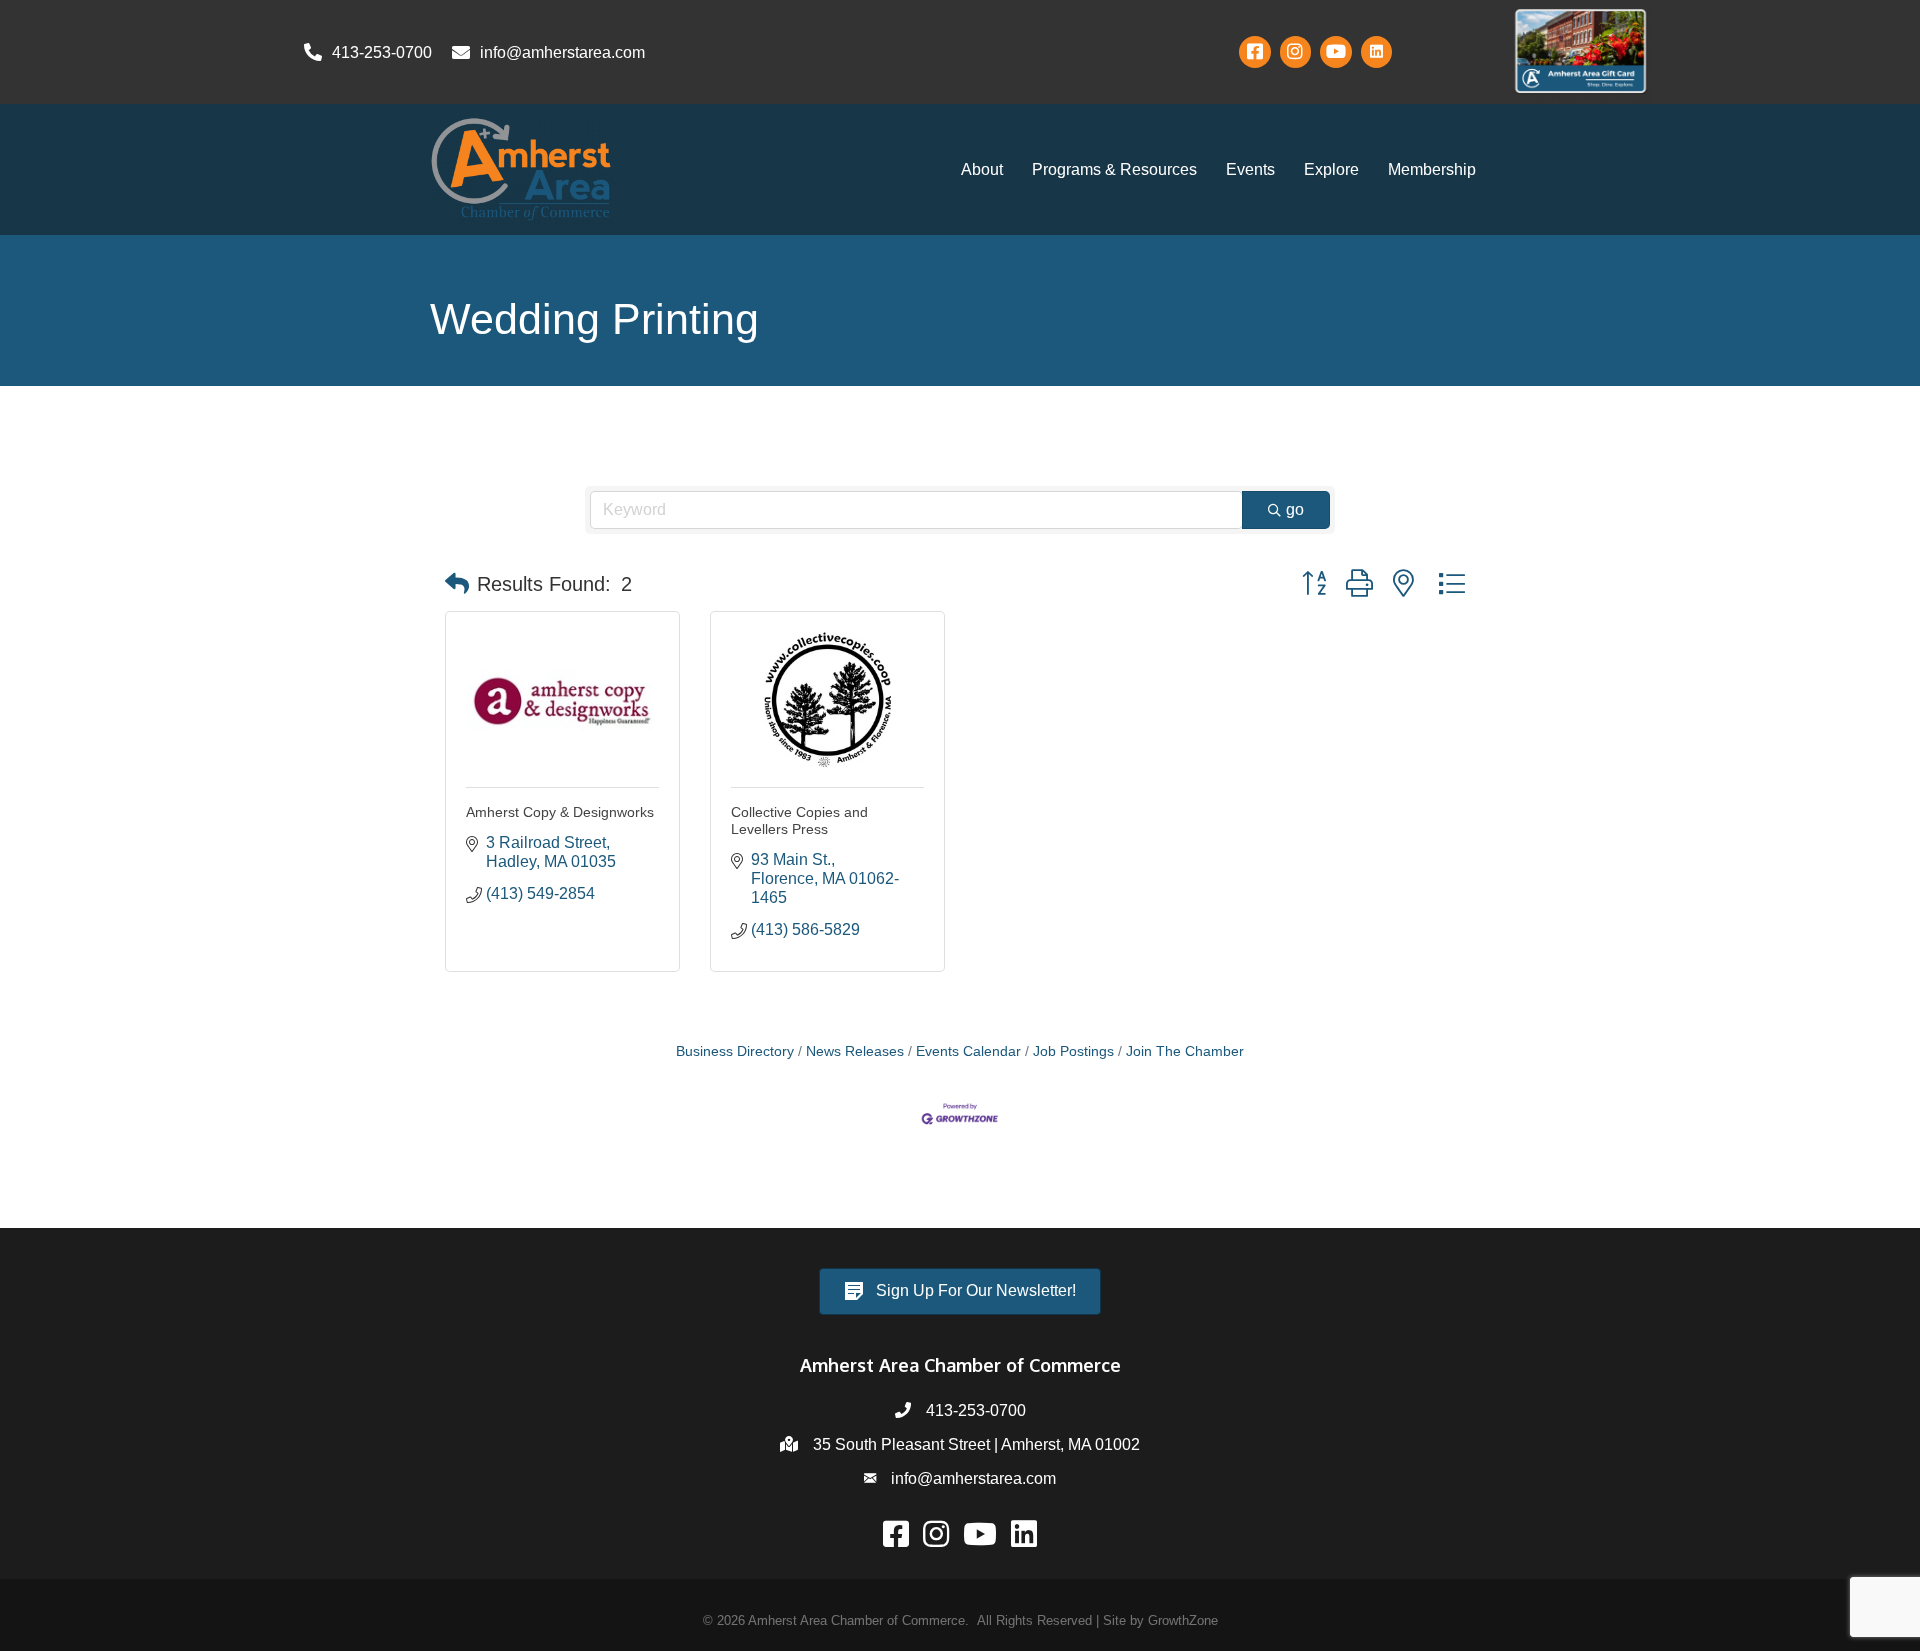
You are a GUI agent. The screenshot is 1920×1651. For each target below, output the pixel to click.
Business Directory (735, 1051)
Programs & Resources (1114, 169)
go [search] (1295, 509)
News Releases (855, 1051)
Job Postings (1073, 1051)
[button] (457, 584)
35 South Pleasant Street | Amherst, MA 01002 (976, 1444)
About (982, 169)
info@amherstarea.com (973, 1478)
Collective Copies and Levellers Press (799, 820)
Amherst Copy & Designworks (560, 812)
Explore (1331, 169)
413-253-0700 (976, 1410)
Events (1250, 169)
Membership (1432, 169)
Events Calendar (968, 1051)
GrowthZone (1183, 1620)
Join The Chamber (1185, 1051)
